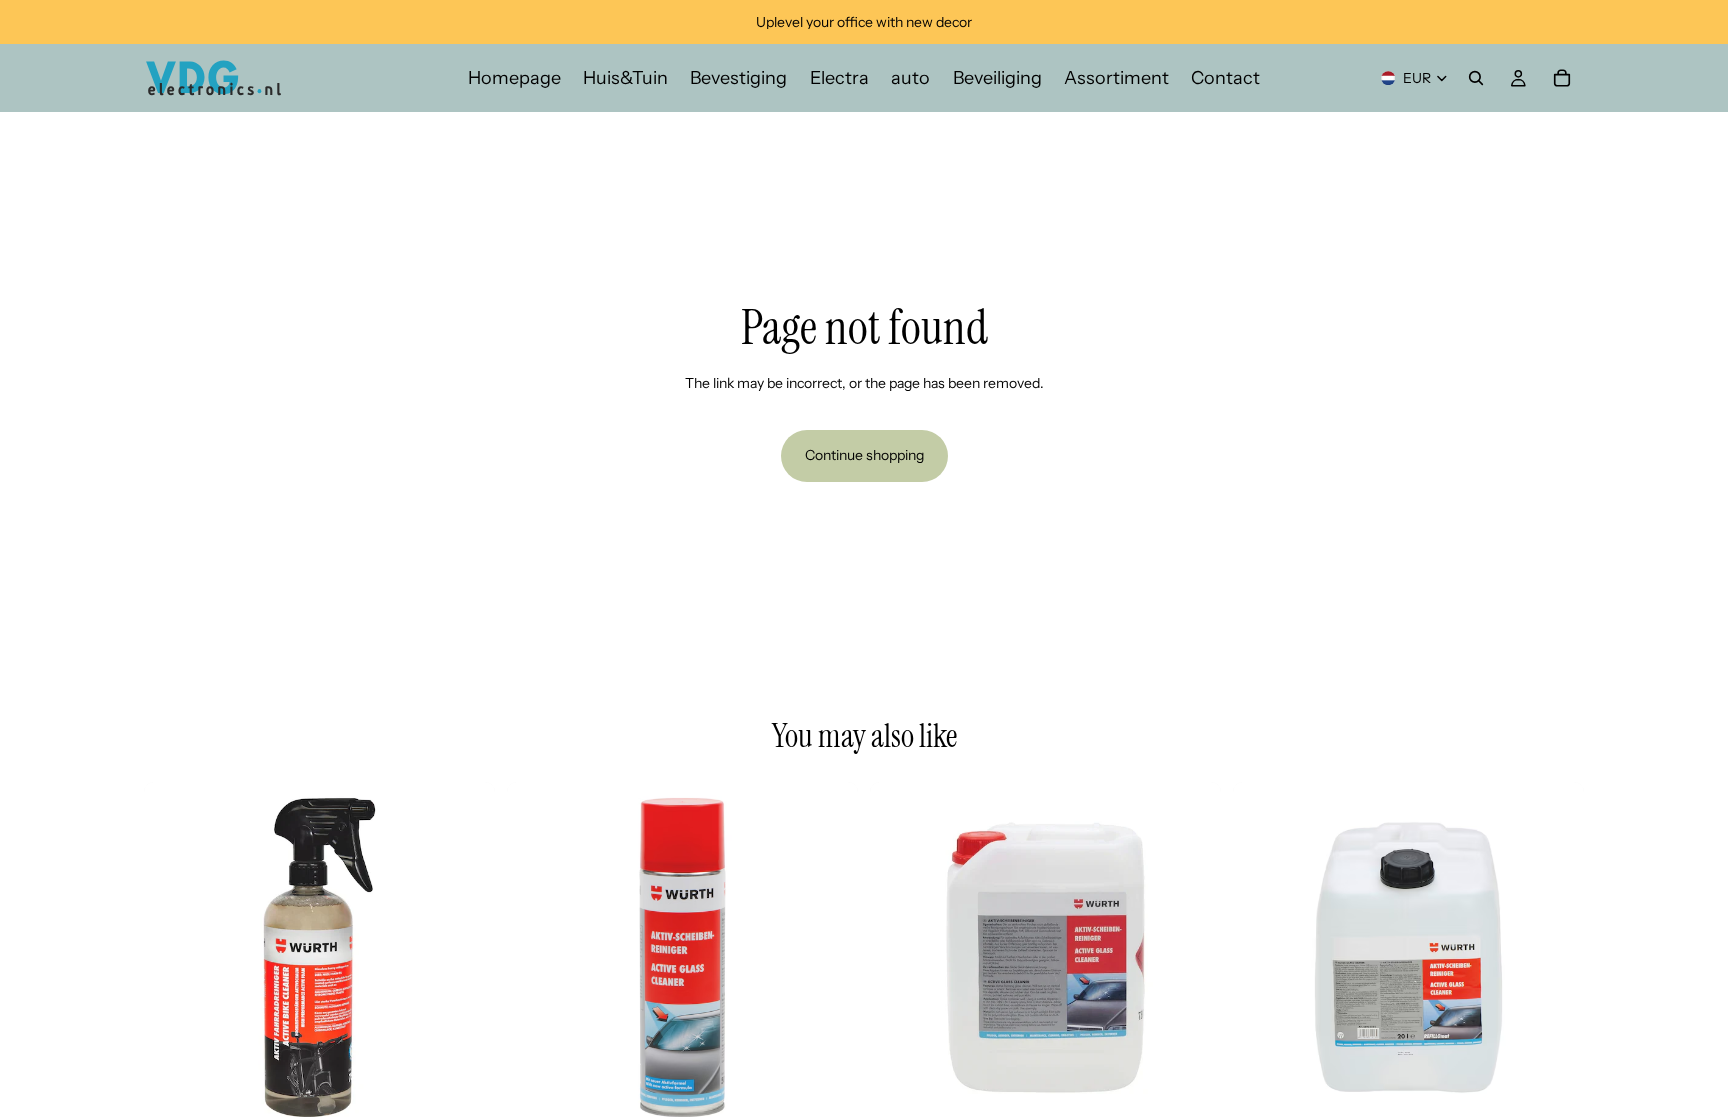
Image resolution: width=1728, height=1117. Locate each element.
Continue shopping (864, 455)
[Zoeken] (1476, 78)
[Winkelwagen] (1562, 78)
